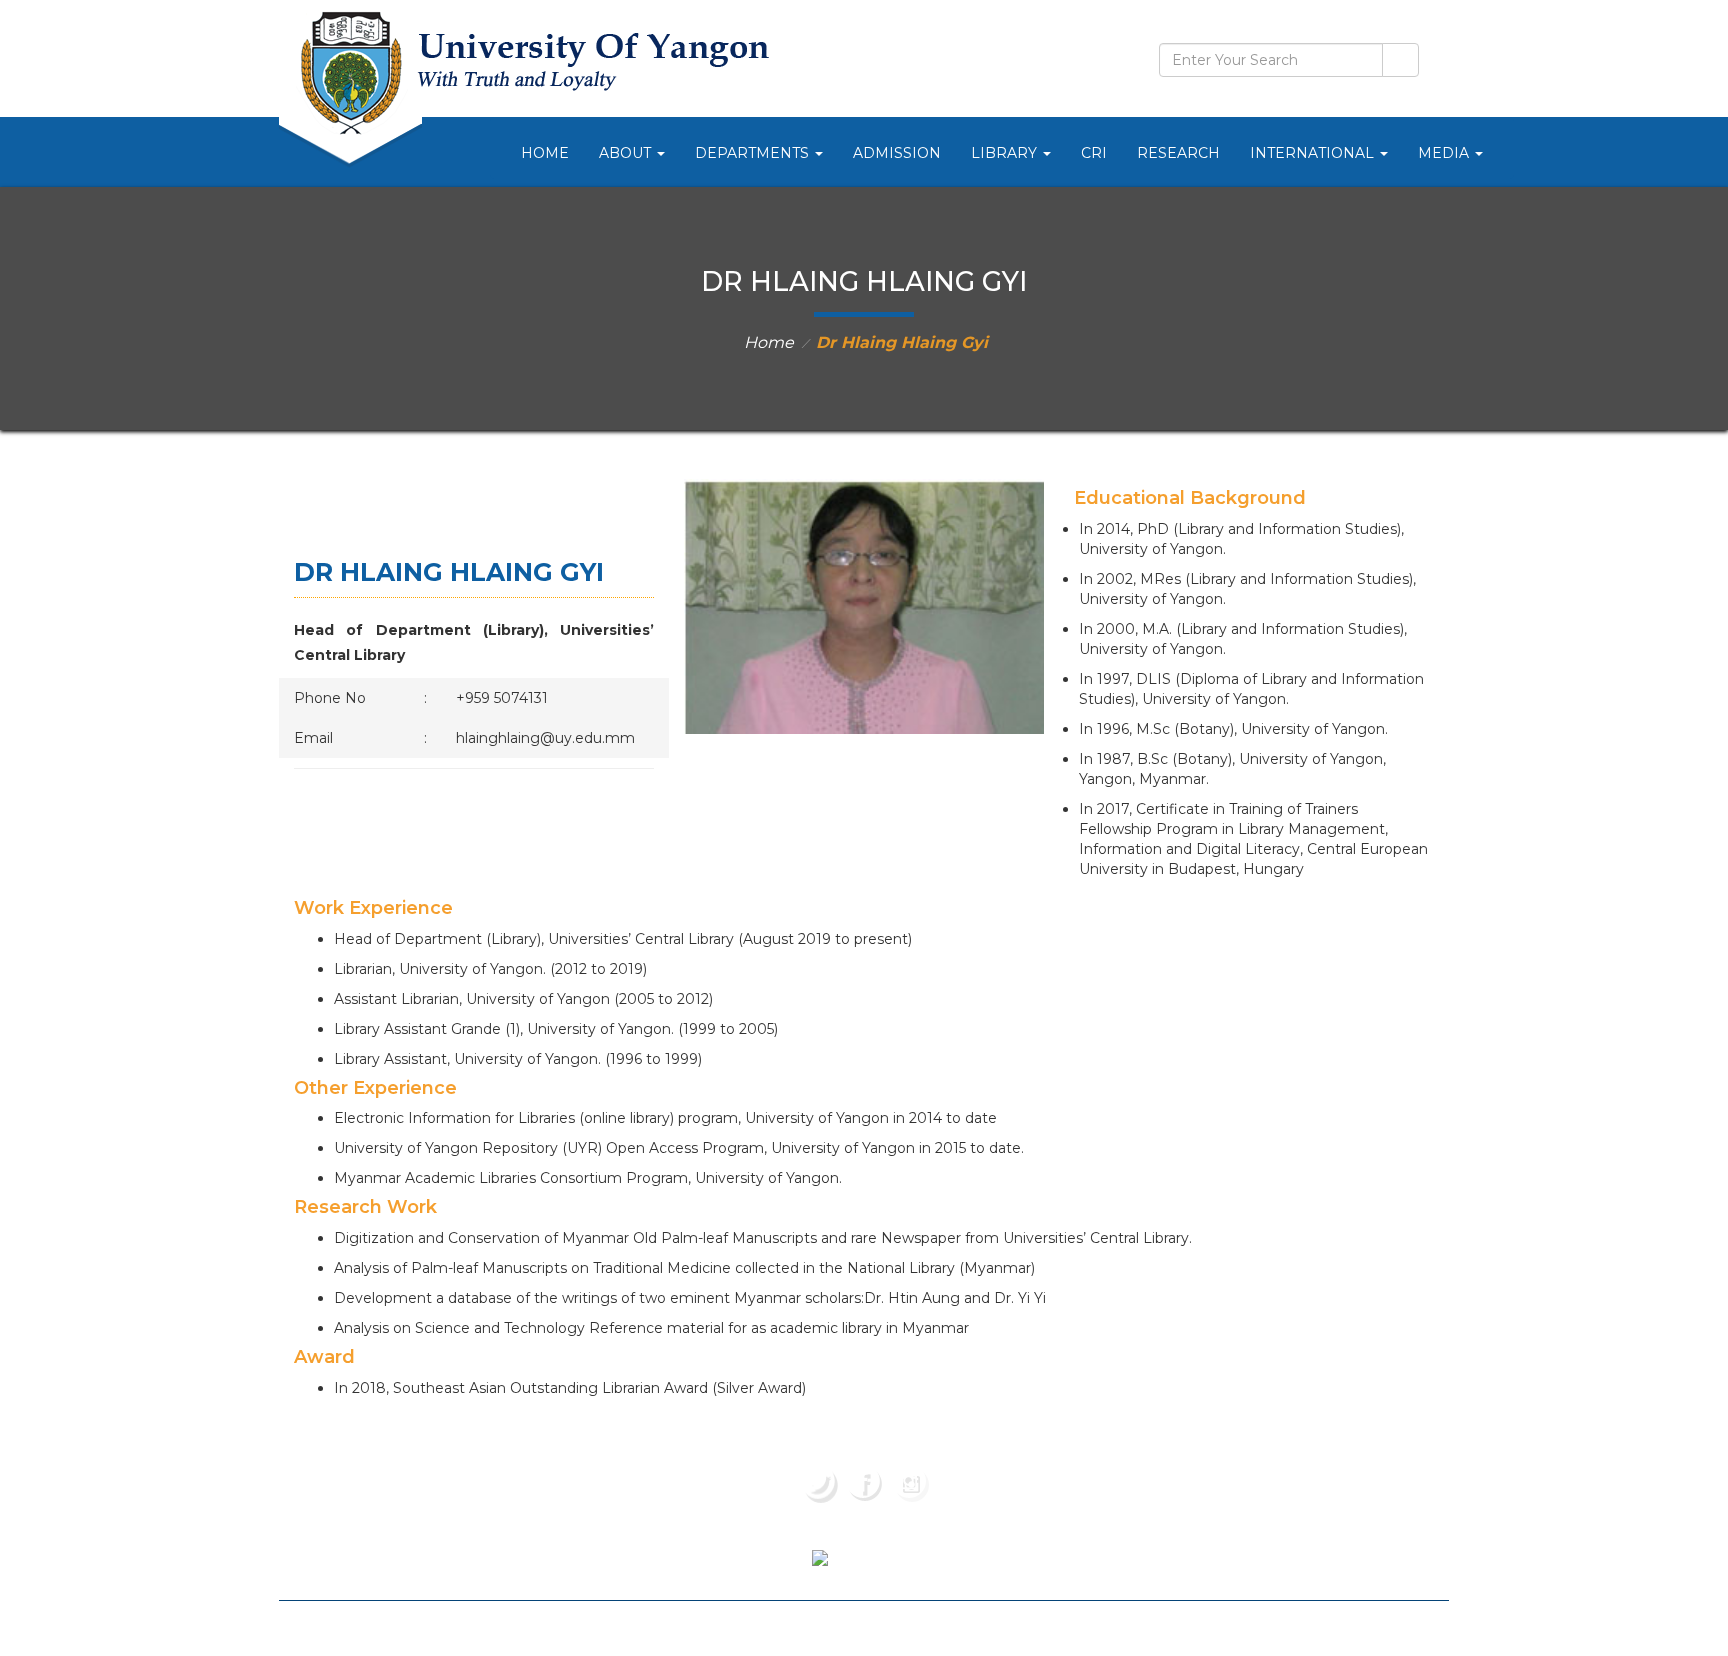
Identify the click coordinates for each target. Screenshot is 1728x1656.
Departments (754, 153)
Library (1006, 153)
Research (1178, 153)
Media (1445, 153)
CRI (1094, 153)
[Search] (1400, 60)
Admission (897, 153)
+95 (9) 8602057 (1267, 1468)
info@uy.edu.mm (1277, 1528)
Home (545, 153)
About (627, 153)
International (1314, 153)
